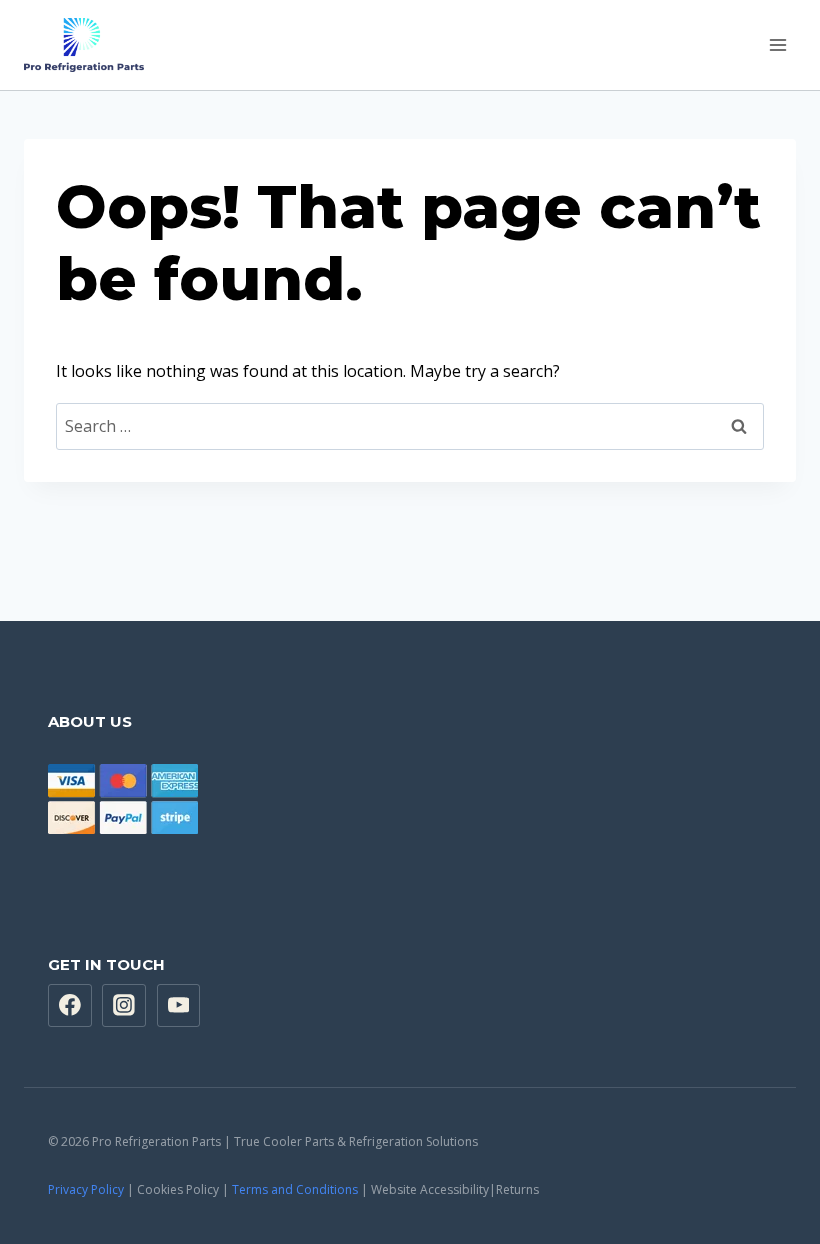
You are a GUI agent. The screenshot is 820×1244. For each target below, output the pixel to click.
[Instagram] (124, 1006)
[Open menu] (777, 44)
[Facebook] (70, 1006)
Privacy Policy (86, 1189)
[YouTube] (179, 1006)
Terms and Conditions (295, 1189)
